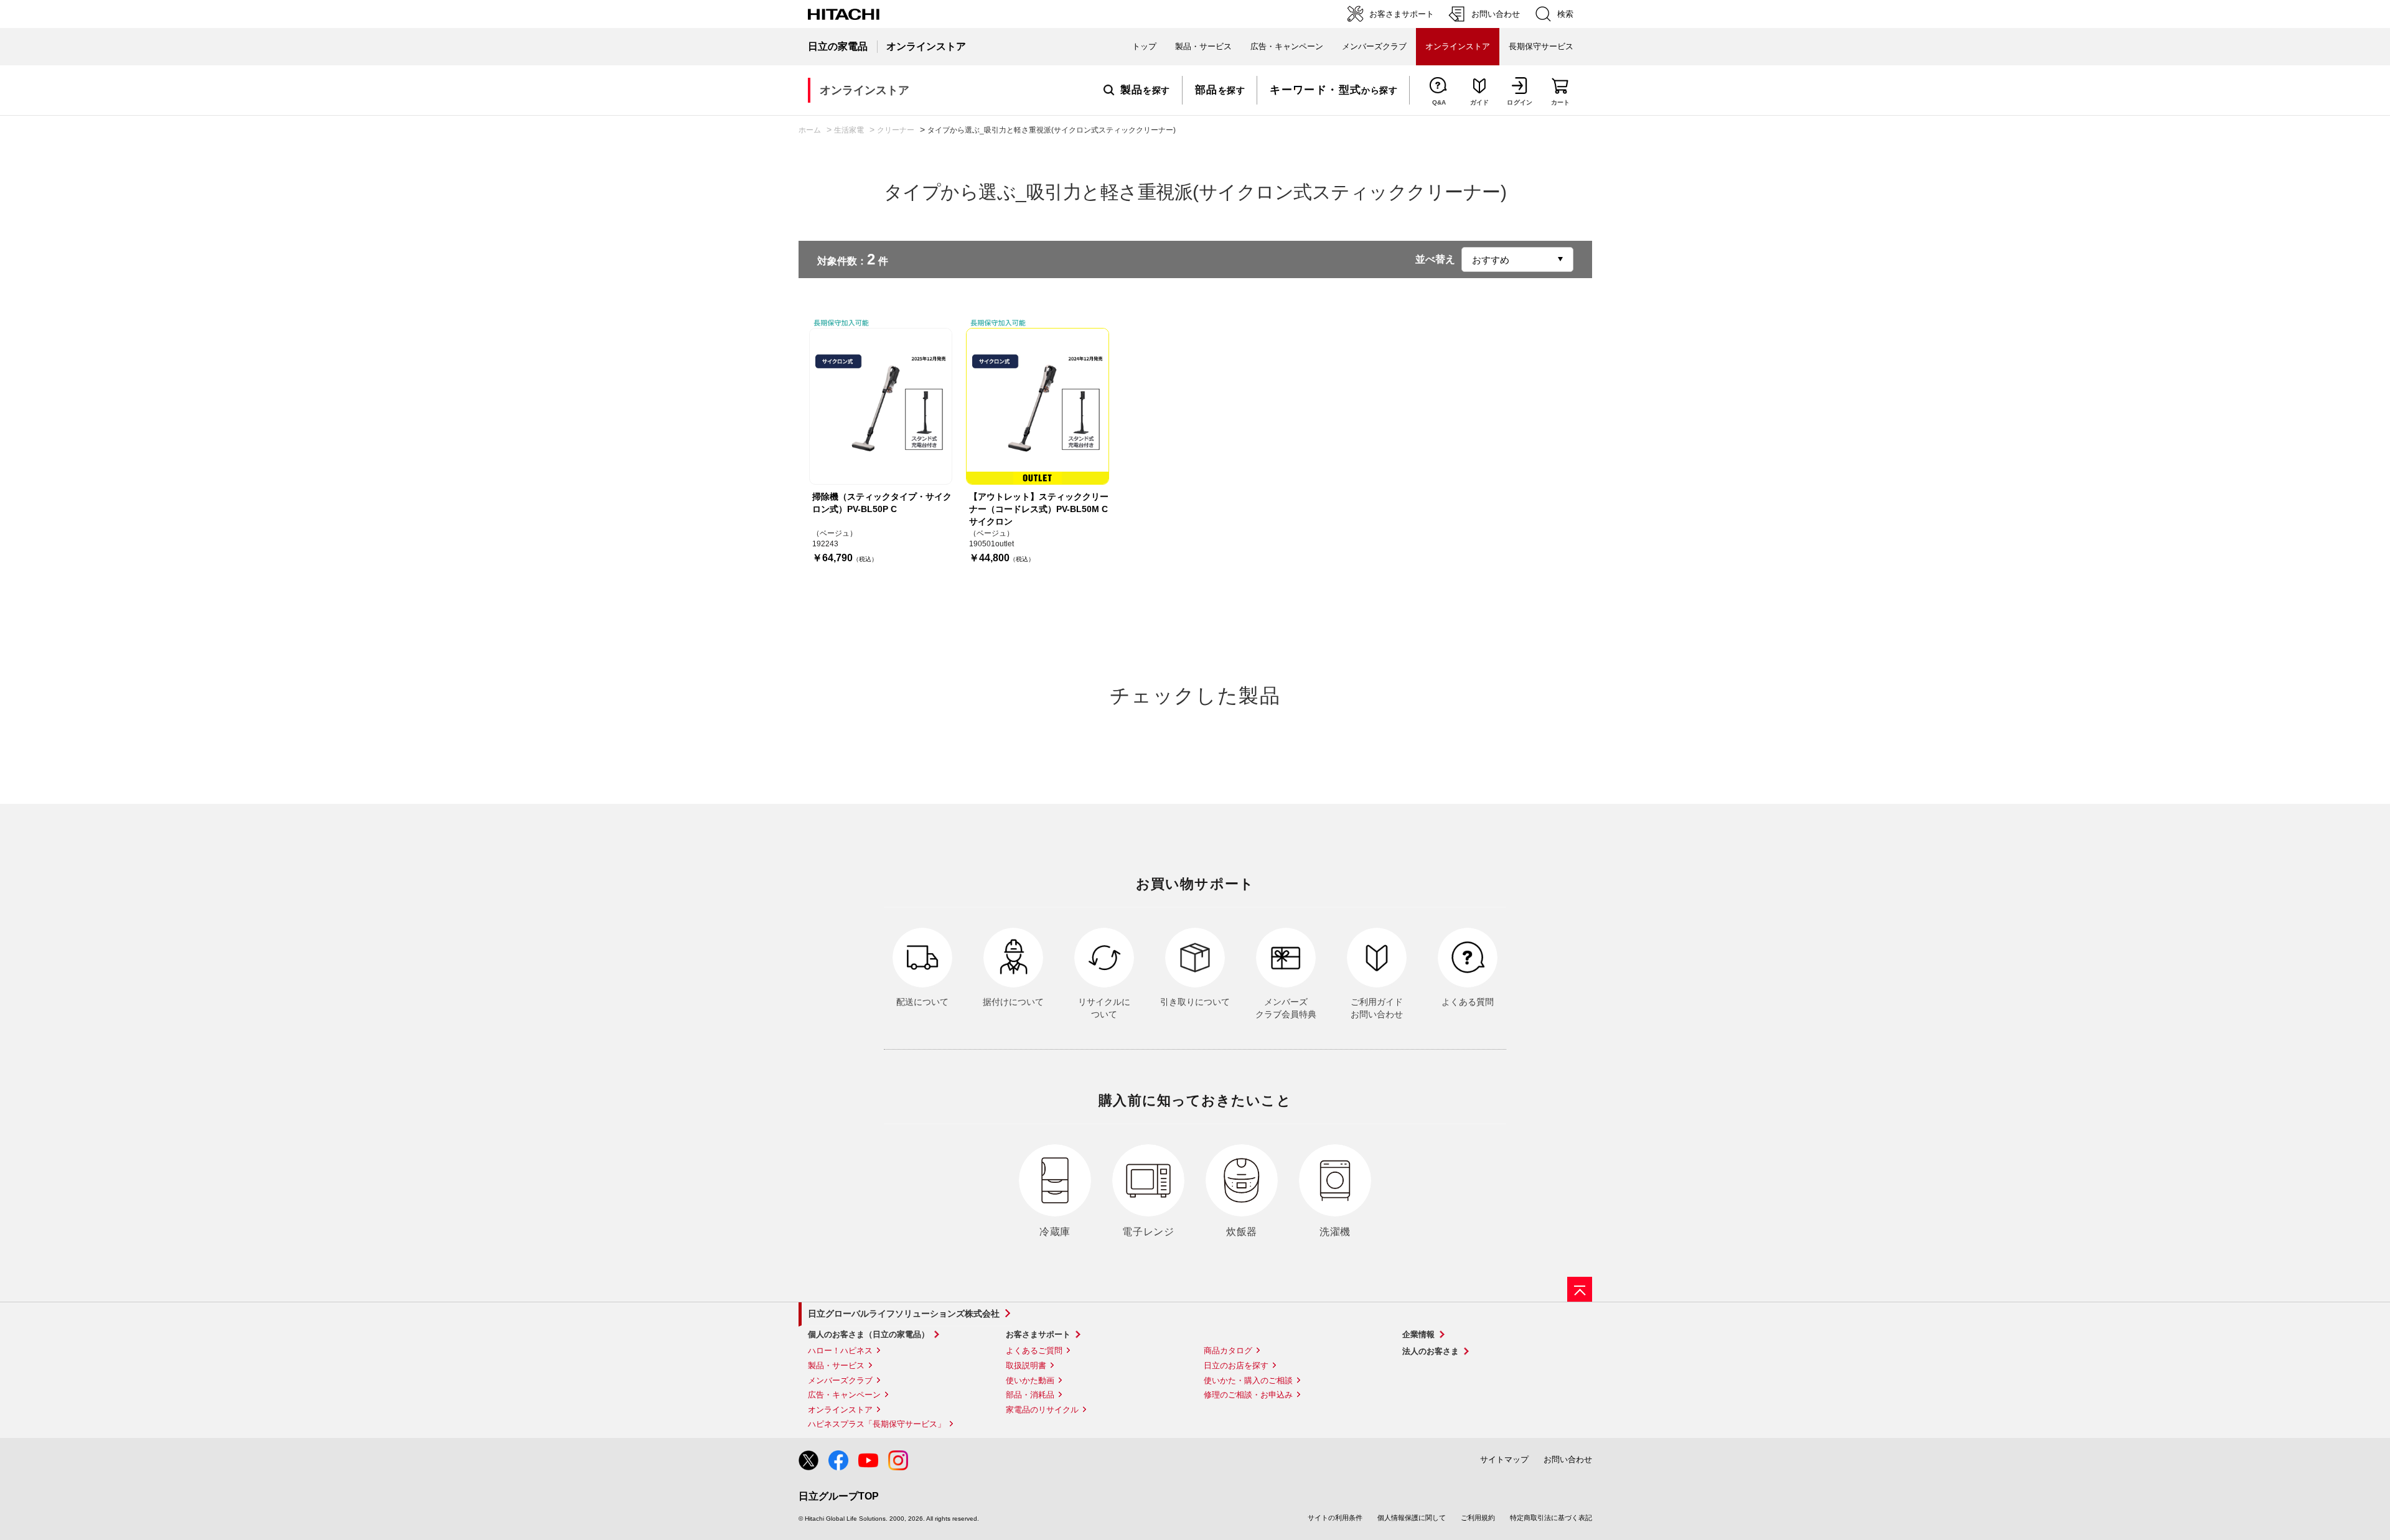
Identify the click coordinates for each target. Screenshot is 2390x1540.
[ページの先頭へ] (1580, 1289)
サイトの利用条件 (1335, 1518)
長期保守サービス (1541, 46)
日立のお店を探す (1236, 1365)
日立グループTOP (839, 1496)
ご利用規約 (1478, 1518)
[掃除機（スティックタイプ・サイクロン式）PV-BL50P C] (881, 406)
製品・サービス (836, 1365)
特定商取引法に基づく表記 (1551, 1518)
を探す (1145, 90)
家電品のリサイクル (1042, 1410)
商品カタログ (1228, 1351)
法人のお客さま (1431, 1351)
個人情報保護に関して (1412, 1518)
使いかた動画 (1030, 1380)
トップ (1144, 46)
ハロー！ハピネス (840, 1351)
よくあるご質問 (1034, 1351)
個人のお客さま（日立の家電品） (869, 1334)
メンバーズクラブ (1374, 46)
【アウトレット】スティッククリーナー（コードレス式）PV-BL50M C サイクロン (1039, 509)
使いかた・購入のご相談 (1248, 1380)
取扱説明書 (1026, 1365)
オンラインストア (840, 1410)
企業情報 (1418, 1334)
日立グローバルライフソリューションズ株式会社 (904, 1314)
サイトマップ (1504, 1459)
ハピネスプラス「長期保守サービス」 (877, 1424)
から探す (1333, 90)
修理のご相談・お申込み (1248, 1395)
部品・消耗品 (1030, 1395)
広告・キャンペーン (844, 1395)
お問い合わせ (1568, 1459)
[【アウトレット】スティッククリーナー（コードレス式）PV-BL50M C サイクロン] (1038, 406)
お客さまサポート (1038, 1334)
